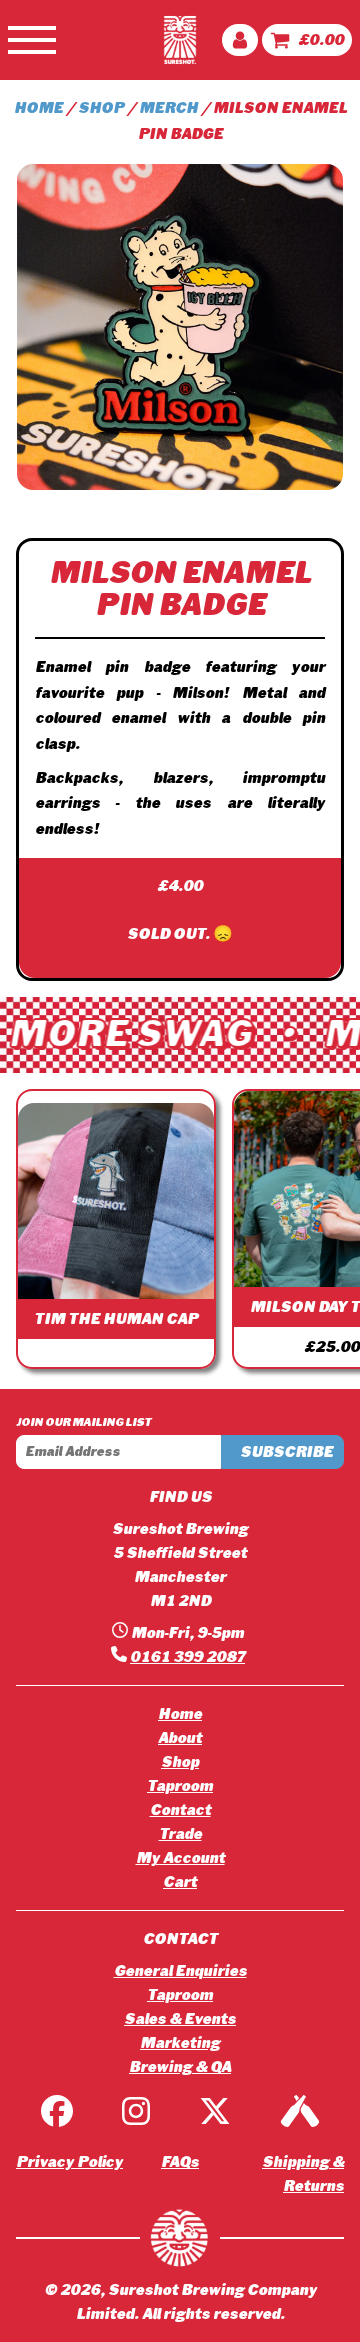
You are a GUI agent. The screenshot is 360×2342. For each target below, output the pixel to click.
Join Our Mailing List (83, 1422)
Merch (168, 108)
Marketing (180, 2043)
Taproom (180, 1786)
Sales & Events (180, 2019)
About (180, 1738)
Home (38, 108)
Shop (101, 108)
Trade (180, 1834)
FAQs (180, 2162)
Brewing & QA (180, 2067)
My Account (180, 1858)
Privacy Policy (69, 2162)
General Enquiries (180, 1971)
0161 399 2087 (187, 1657)
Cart (180, 1882)
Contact (180, 1810)
